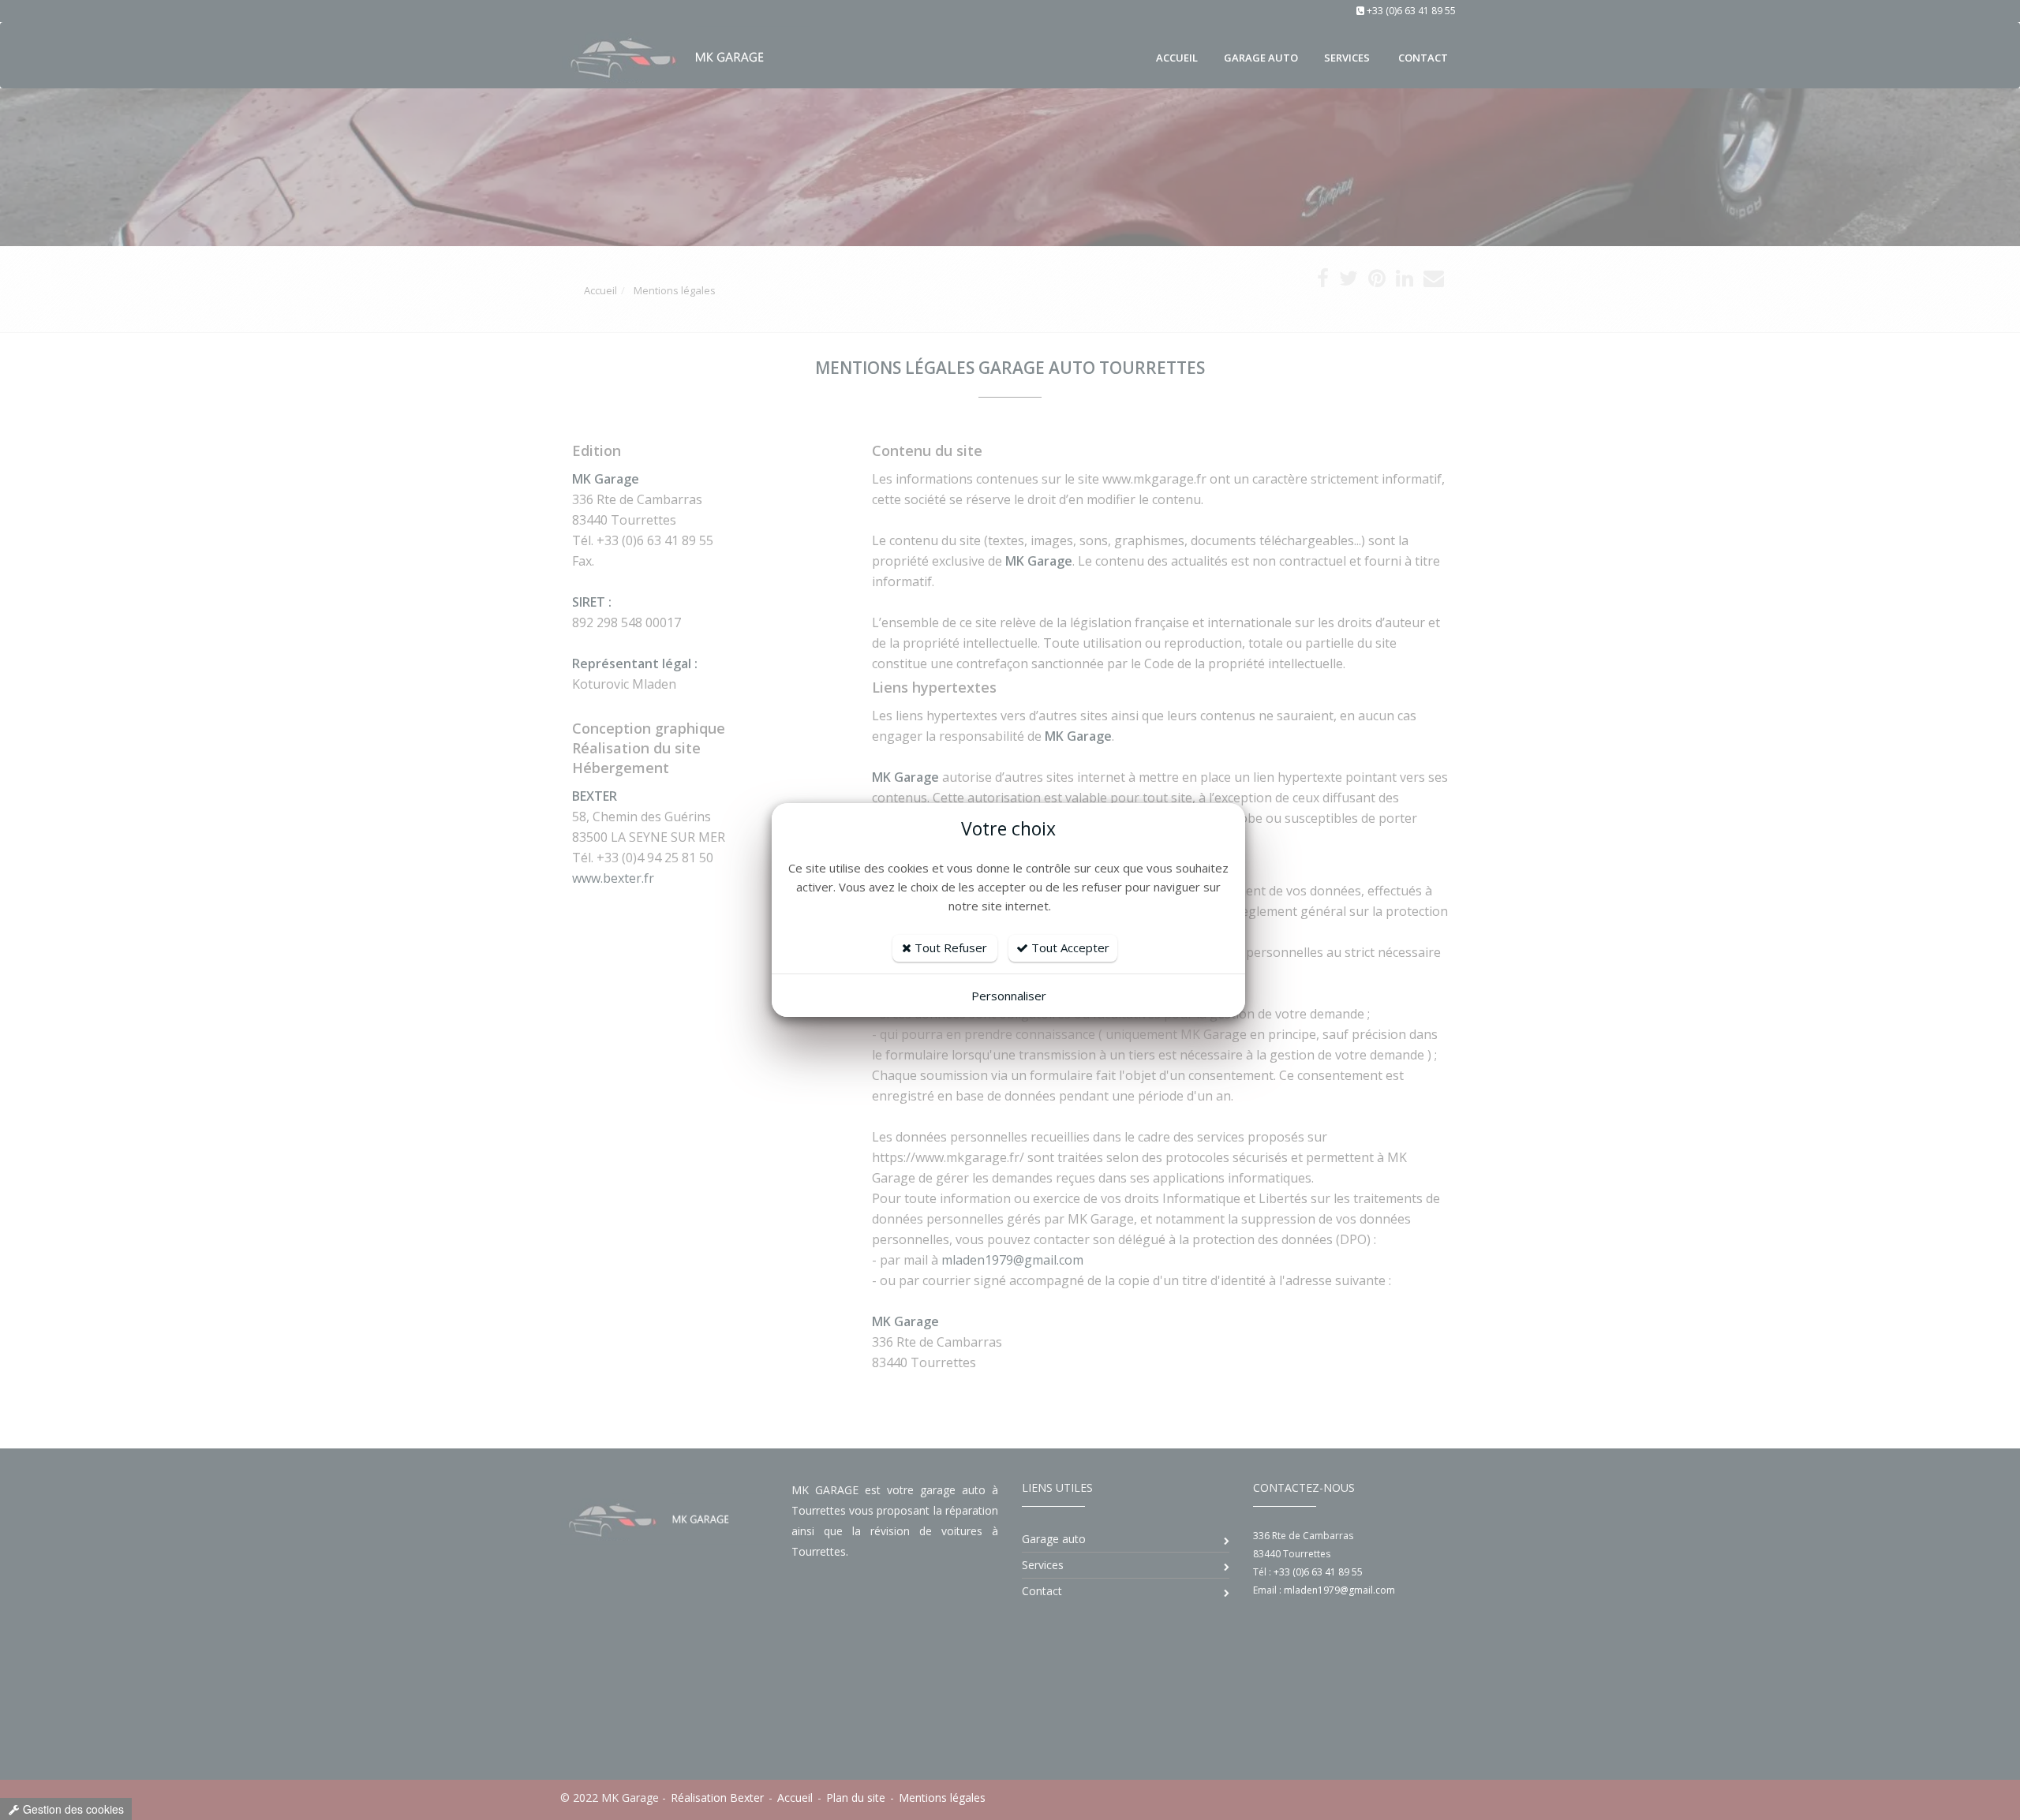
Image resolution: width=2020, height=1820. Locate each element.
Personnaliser (1009, 996)
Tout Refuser (949, 947)
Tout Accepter (1069, 947)
